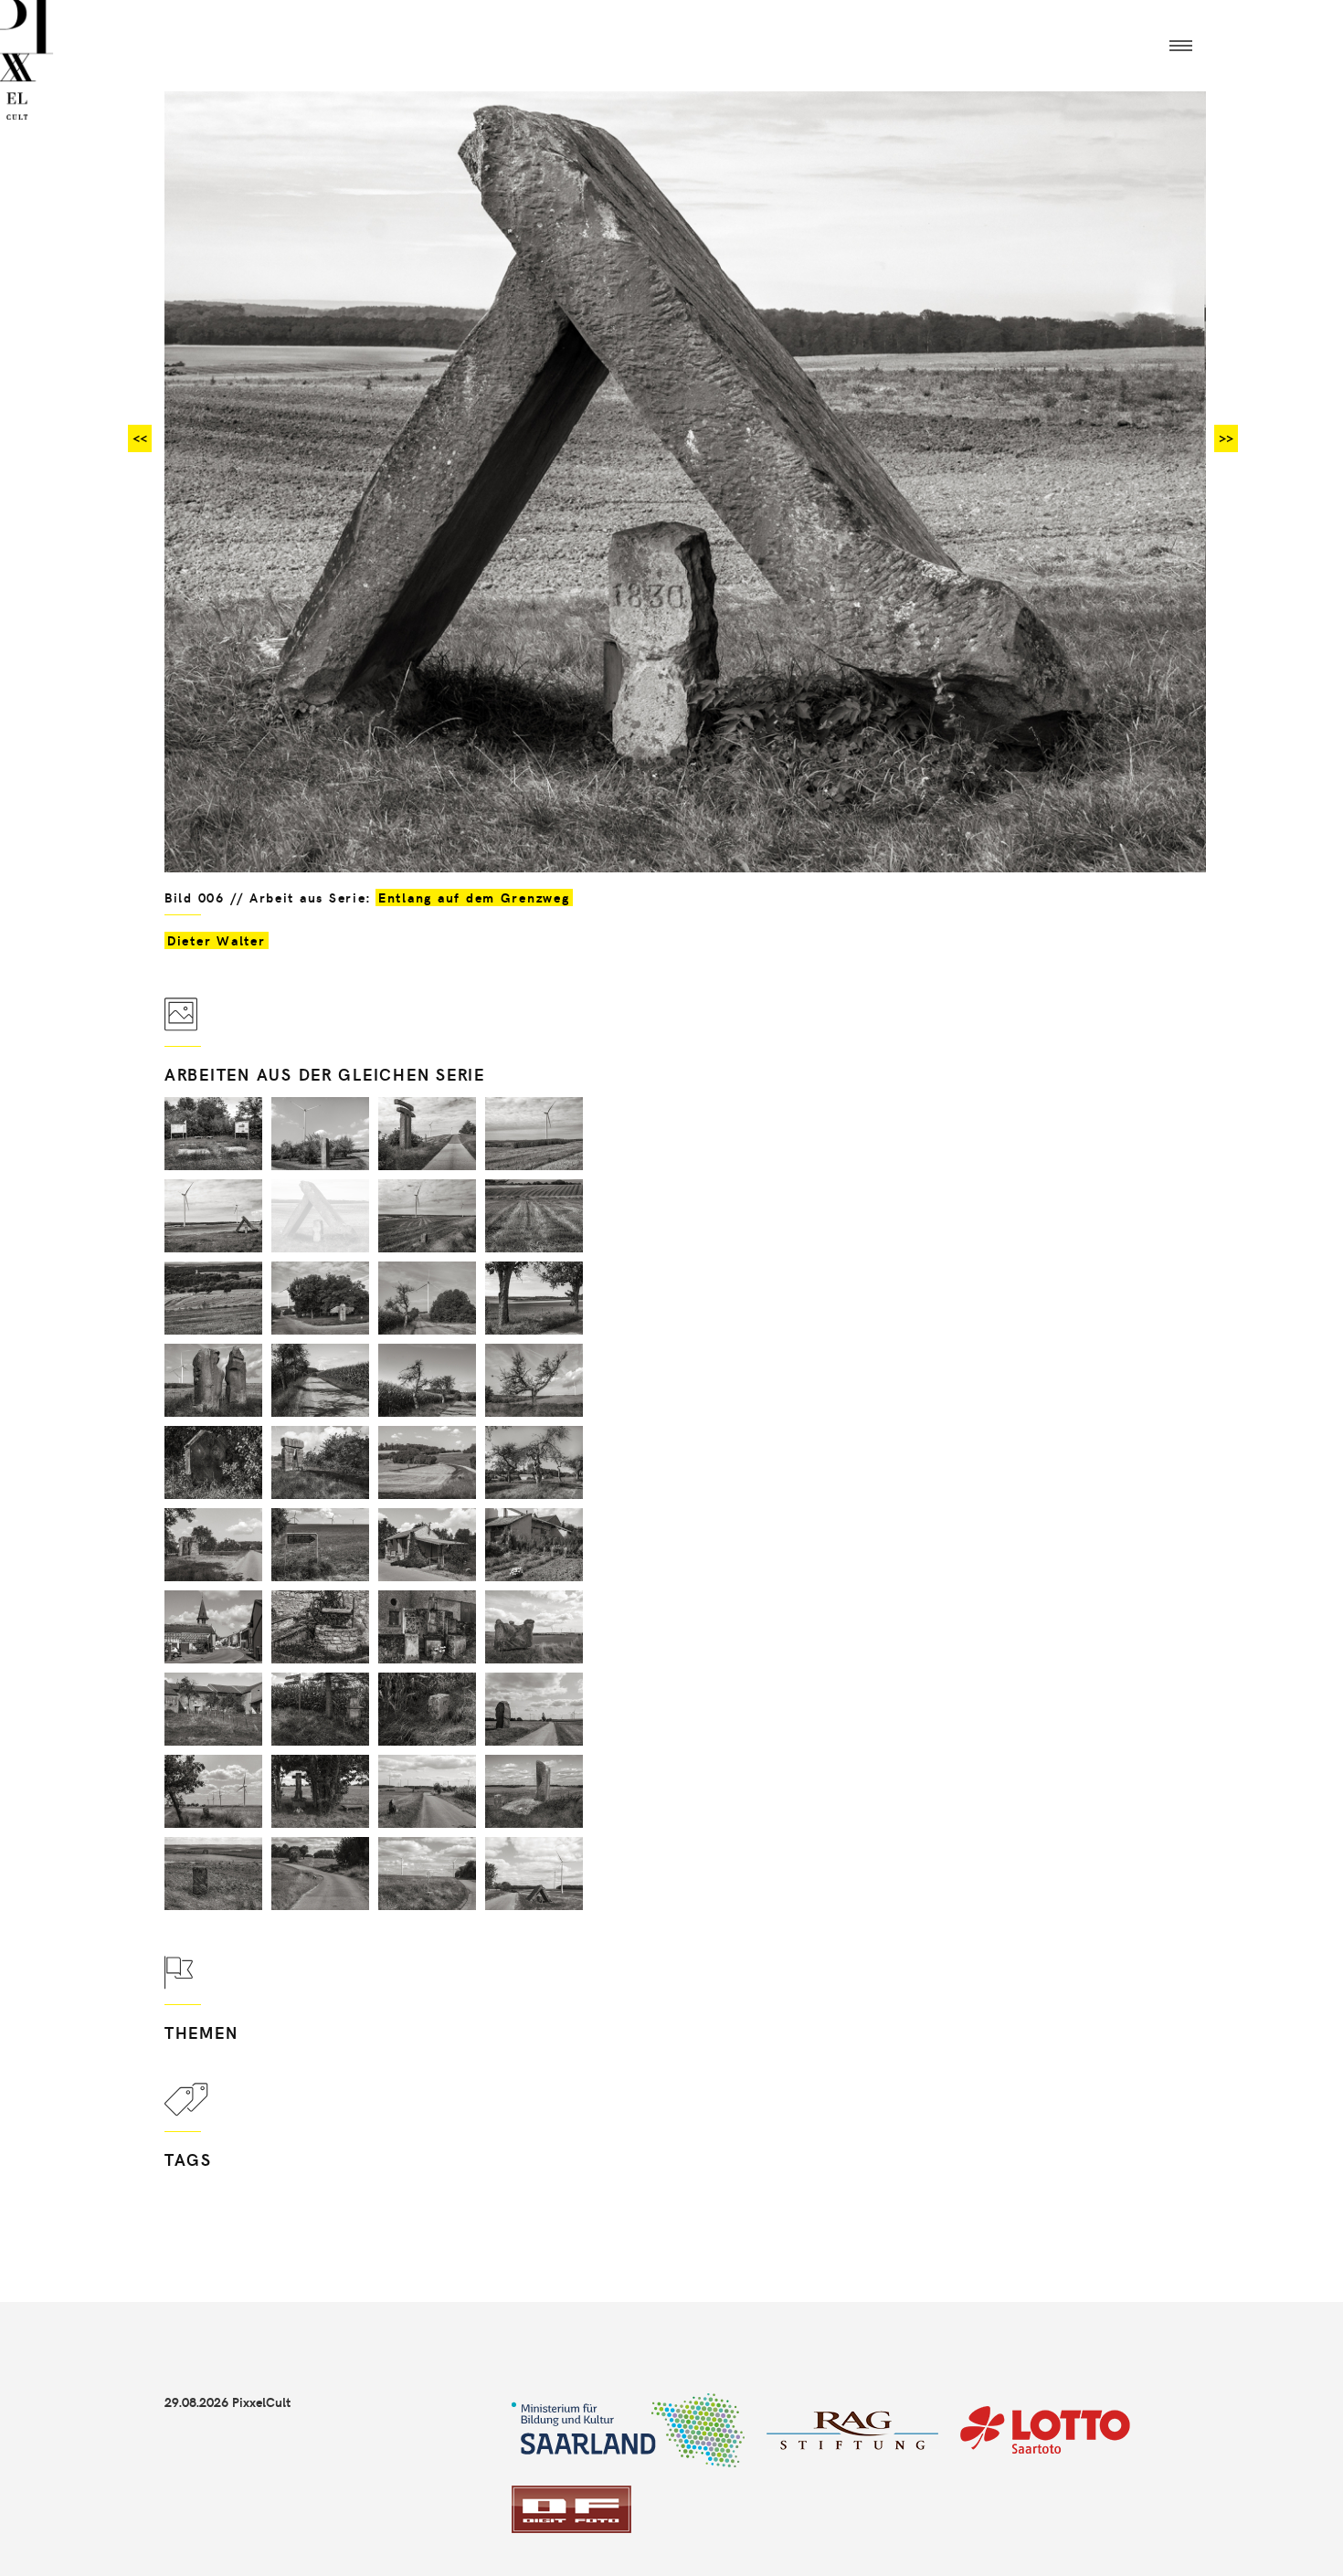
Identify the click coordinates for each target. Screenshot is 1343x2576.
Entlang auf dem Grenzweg (474, 897)
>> (1226, 438)
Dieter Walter (217, 940)
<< (140, 438)
